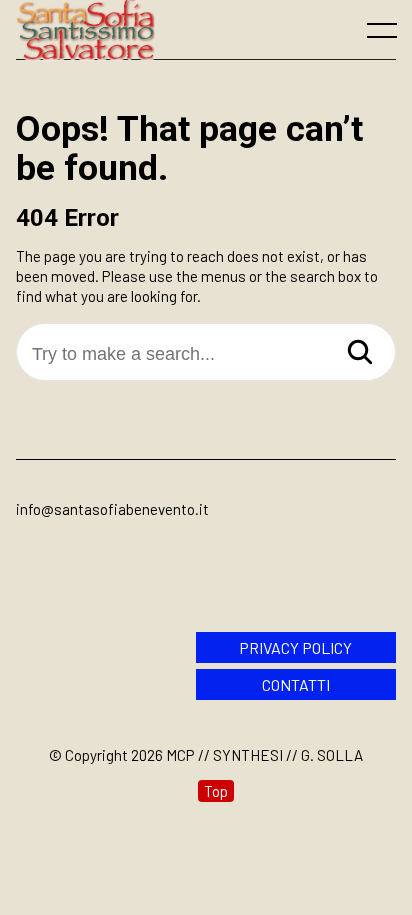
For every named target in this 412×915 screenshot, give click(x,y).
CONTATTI (296, 684)
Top (216, 791)
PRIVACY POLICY (295, 647)
